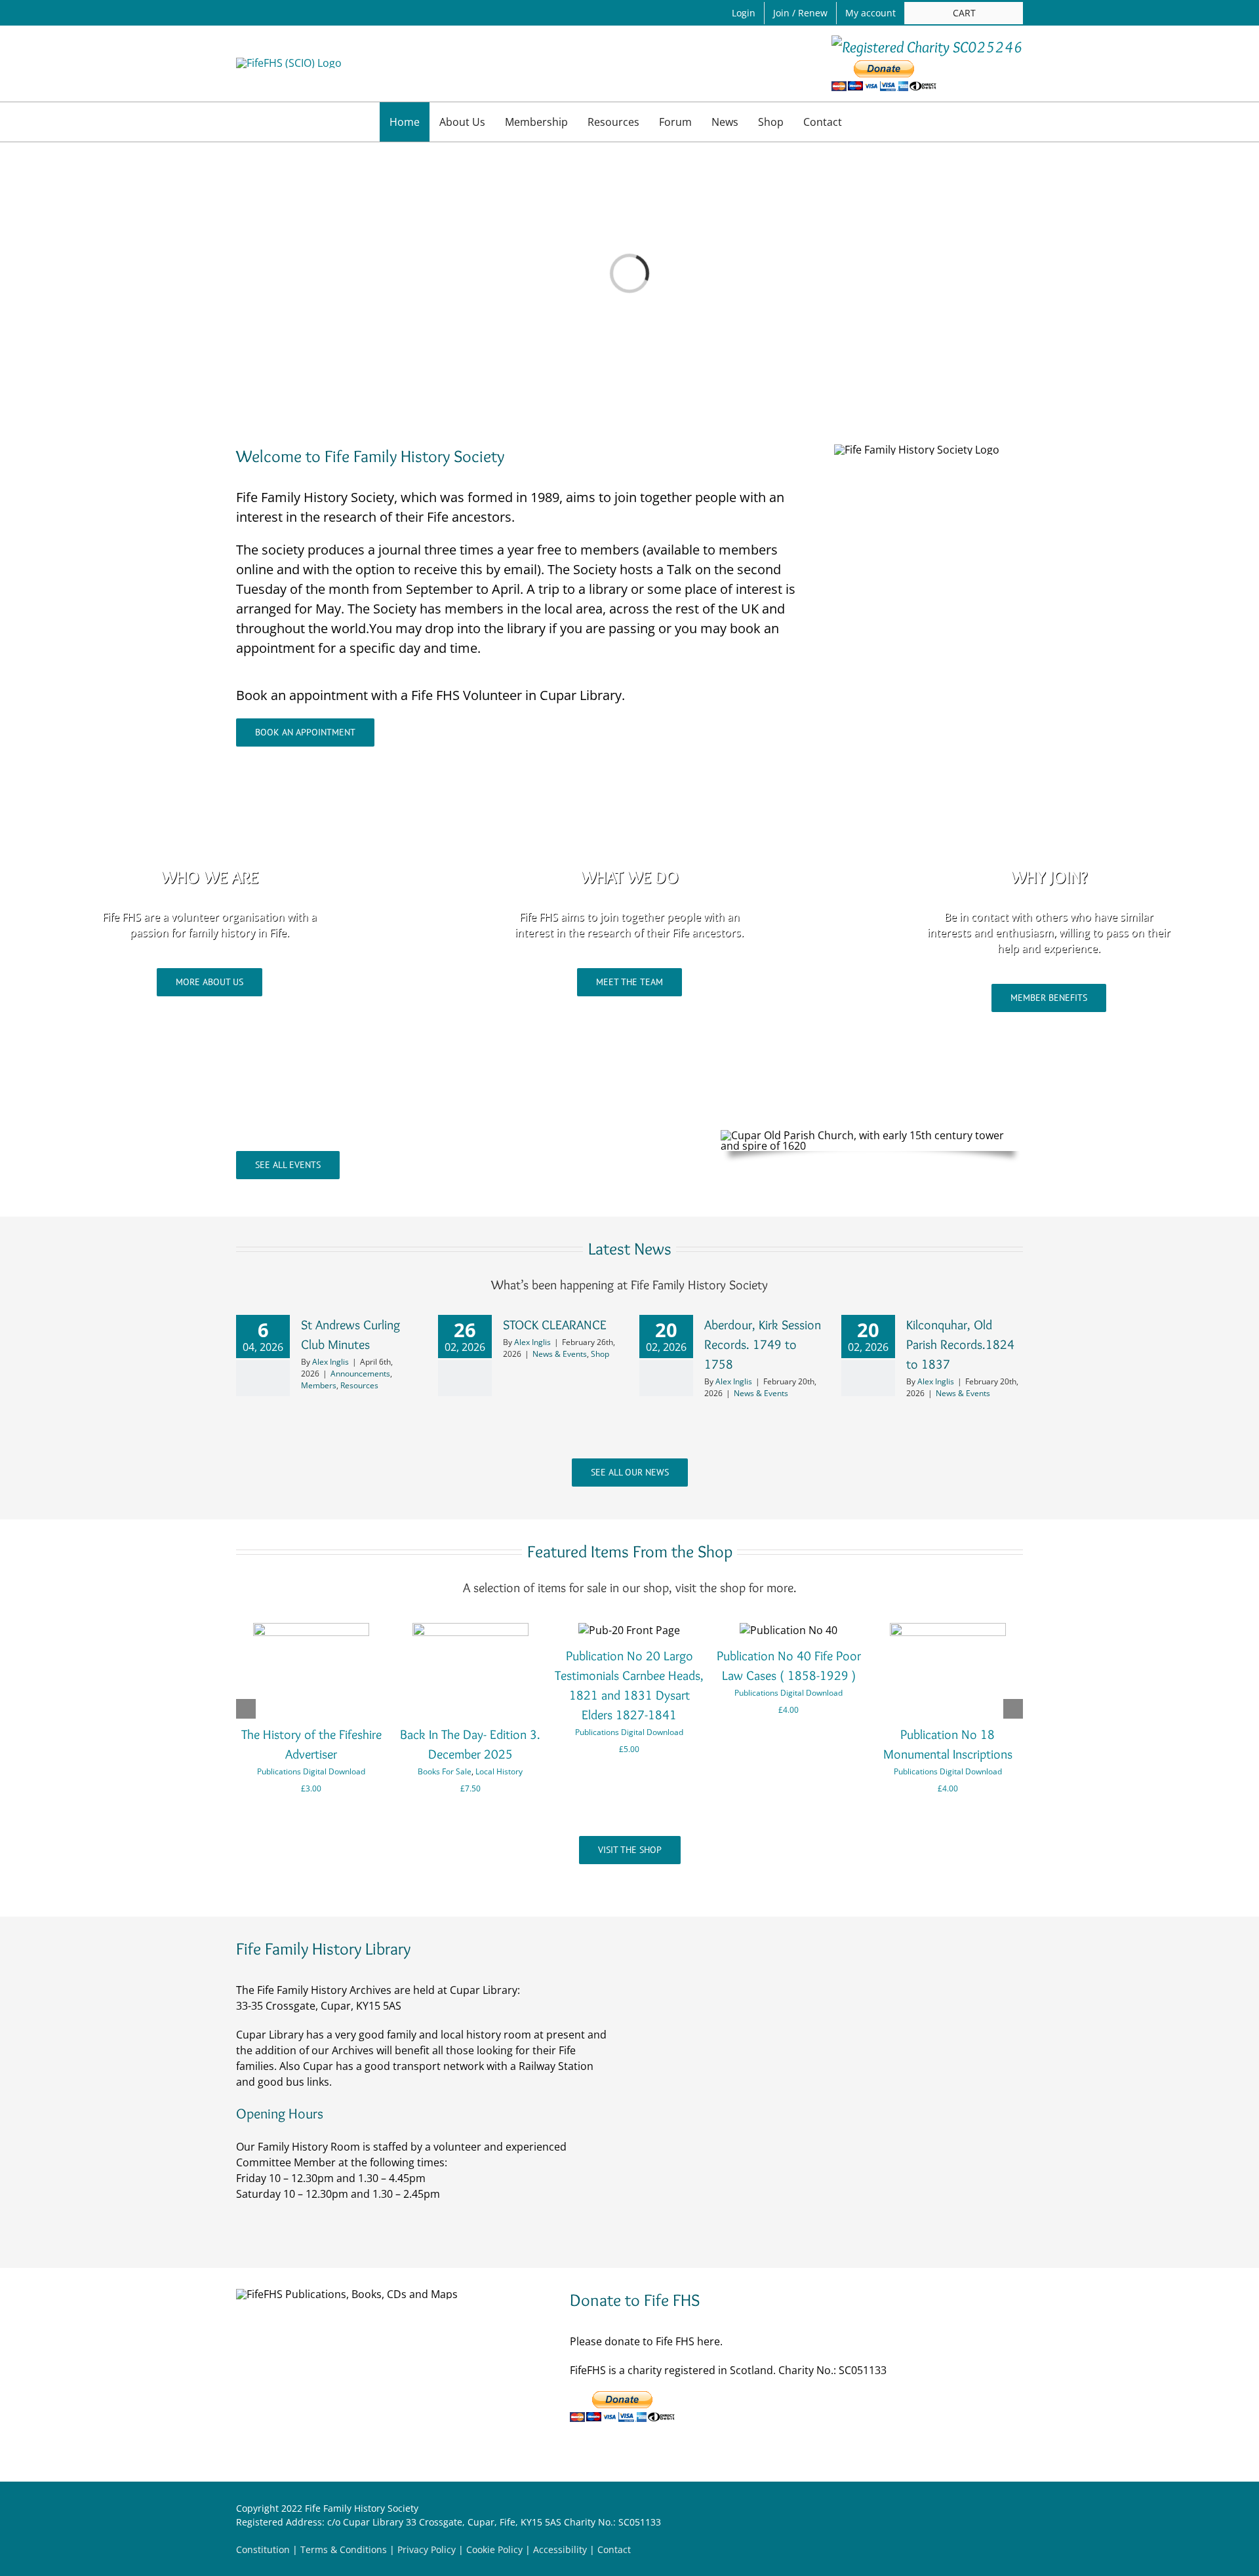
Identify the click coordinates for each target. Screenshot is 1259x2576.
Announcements (360, 1374)
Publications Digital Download (311, 1771)
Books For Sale (445, 1771)
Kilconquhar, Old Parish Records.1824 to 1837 (960, 1344)
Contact (614, 2549)
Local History (499, 1771)
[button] (866, 122)
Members (319, 1385)
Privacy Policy (427, 2549)
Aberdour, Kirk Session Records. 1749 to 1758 (763, 1344)
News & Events (560, 1354)
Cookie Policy (494, 2549)
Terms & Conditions (344, 2549)
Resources (359, 1385)
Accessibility (560, 2549)
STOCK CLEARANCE (555, 1325)
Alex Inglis (330, 1362)
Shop (600, 1354)
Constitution (263, 2549)
